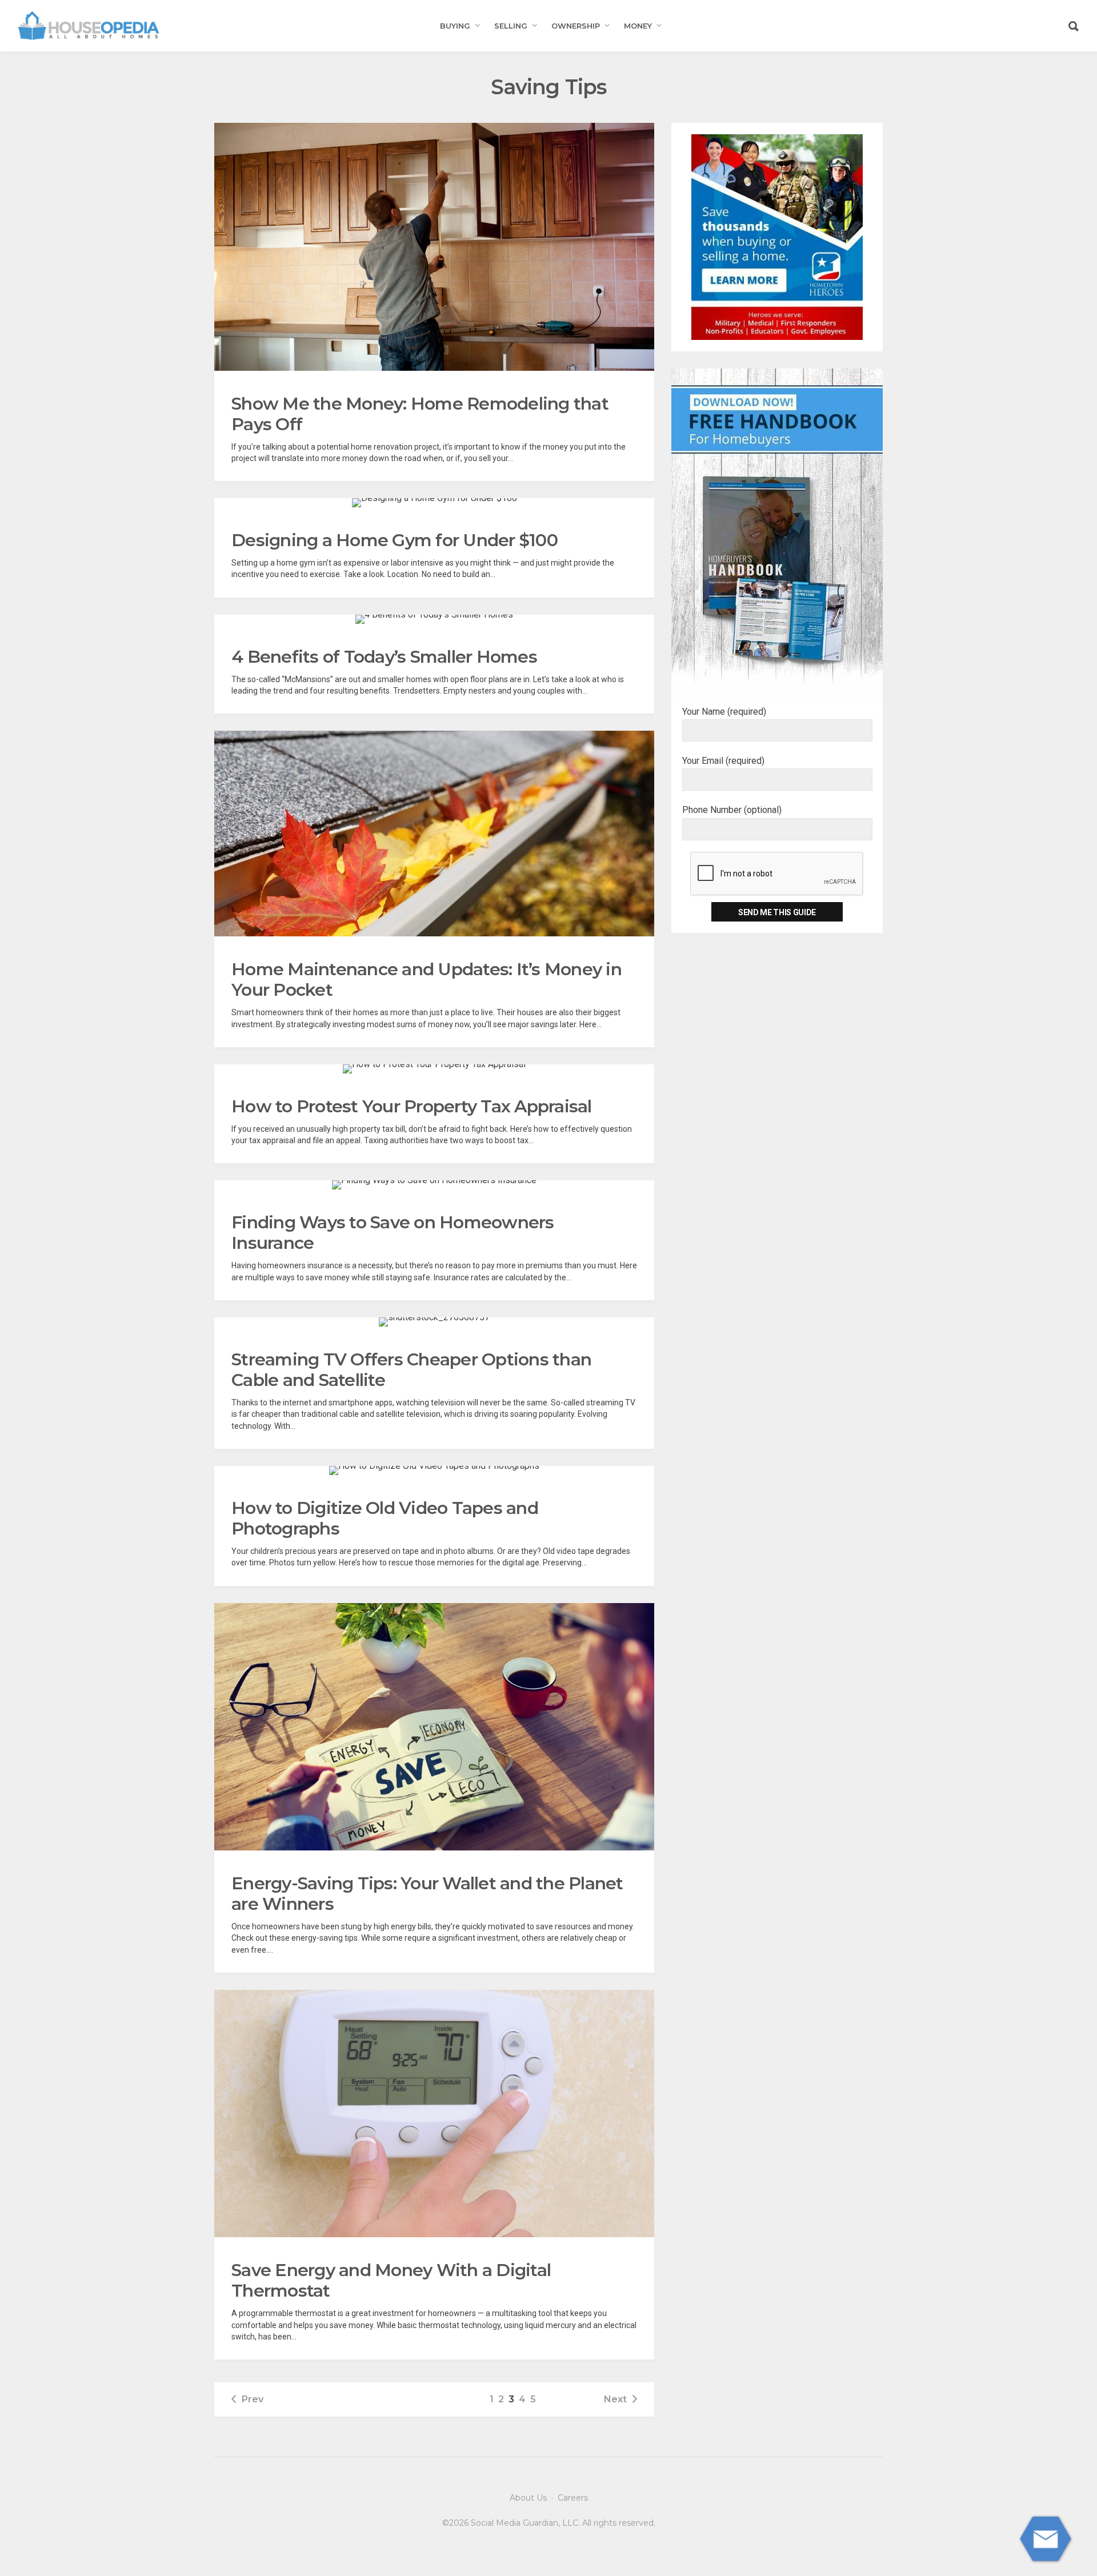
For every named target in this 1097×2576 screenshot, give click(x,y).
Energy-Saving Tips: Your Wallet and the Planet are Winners (427, 1894)
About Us (528, 2498)
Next (615, 2399)
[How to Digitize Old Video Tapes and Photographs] (434, 1471)
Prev (253, 2399)
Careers (573, 2498)
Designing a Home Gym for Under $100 (395, 540)
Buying (455, 26)
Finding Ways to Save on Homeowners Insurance (393, 1233)
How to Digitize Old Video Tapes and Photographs (385, 1518)
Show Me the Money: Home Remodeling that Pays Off (420, 414)
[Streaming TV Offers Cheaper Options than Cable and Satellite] (434, 1322)
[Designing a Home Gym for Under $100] (435, 503)
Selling (511, 26)
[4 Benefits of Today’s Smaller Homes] (434, 619)
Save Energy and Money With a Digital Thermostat (391, 2280)
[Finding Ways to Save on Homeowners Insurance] (434, 1185)
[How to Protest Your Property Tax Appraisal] (434, 1069)
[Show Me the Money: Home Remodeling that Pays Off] (434, 247)
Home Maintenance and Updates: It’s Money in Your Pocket (427, 979)
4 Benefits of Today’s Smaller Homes (384, 657)
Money (638, 26)
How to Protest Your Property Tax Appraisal (412, 1106)
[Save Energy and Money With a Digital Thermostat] (434, 2114)
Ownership (576, 26)
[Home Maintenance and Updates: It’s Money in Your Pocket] (434, 834)
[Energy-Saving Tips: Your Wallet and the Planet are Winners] (434, 1727)
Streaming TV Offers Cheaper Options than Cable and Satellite (411, 1370)
